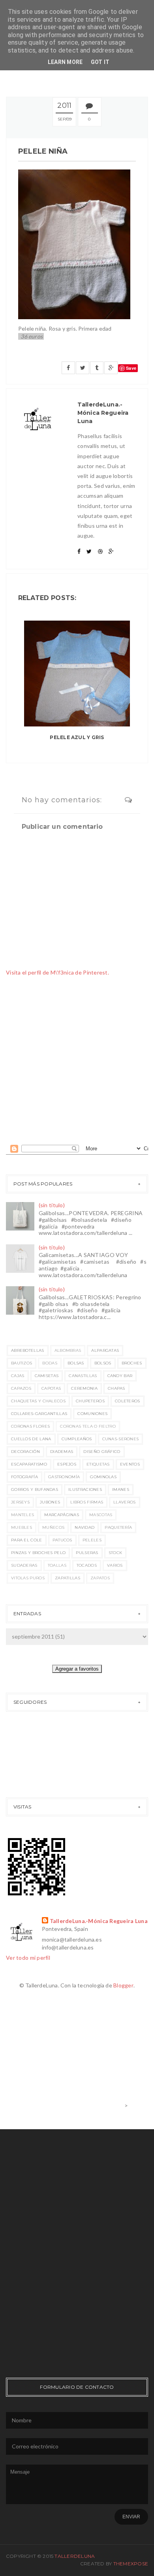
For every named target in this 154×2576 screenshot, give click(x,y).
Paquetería (118, 1527)
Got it (100, 62)
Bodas (50, 1363)
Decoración (25, 1452)
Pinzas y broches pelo (38, 1553)
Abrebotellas (28, 1350)
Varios (115, 1565)
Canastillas (83, 1376)
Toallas (57, 1565)
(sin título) (52, 1205)
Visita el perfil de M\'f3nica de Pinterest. (57, 972)
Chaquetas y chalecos (38, 1401)
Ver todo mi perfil (28, 1958)
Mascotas (101, 1515)
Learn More (65, 62)
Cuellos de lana (31, 1439)
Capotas (51, 1388)
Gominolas (103, 1477)
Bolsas (76, 1363)
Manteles (23, 1515)
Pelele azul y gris (77, 737)
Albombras (68, 1350)
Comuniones (92, 1414)
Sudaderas (24, 1565)
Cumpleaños (77, 1439)
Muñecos (53, 1527)
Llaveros (124, 1502)
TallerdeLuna (75, 2556)
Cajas (18, 1376)
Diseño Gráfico (102, 1452)
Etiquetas (98, 1464)
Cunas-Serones (121, 1439)
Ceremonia (84, 1388)
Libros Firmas (87, 1502)
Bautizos (22, 1363)
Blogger (123, 1985)
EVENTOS (130, 1464)
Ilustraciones (85, 1489)
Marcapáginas (62, 1515)
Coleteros (128, 1401)
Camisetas (47, 1376)
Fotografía (24, 1477)
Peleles (92, 1540)
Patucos (62, 1540)
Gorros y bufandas (35, 1489)
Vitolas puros (28, 1578)
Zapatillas (68, 1578)
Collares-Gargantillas (39, 1414)
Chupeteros (90, 1401)
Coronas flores (30, 1426)
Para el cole (27, 1540)
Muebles (22, 1527)
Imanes (121, 1489)
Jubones (50, 1502)
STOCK (115, 1553)
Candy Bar (120, 1376)
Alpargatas (105, 1350)
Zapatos (100, 1578)
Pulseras (87, 1553)
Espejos (67, 1464)
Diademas (62, 1452)
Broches (132, 1363)
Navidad (85, 1527)
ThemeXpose (131, 2564)
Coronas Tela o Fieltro (88, 1426)
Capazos (21, 1388)
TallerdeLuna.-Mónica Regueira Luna (99, 1921)
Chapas (116, 1388)
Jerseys (20, 1502)
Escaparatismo (29, 1464)
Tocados (87, 1565)
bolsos (103, 1363)
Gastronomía (64, 1477)
